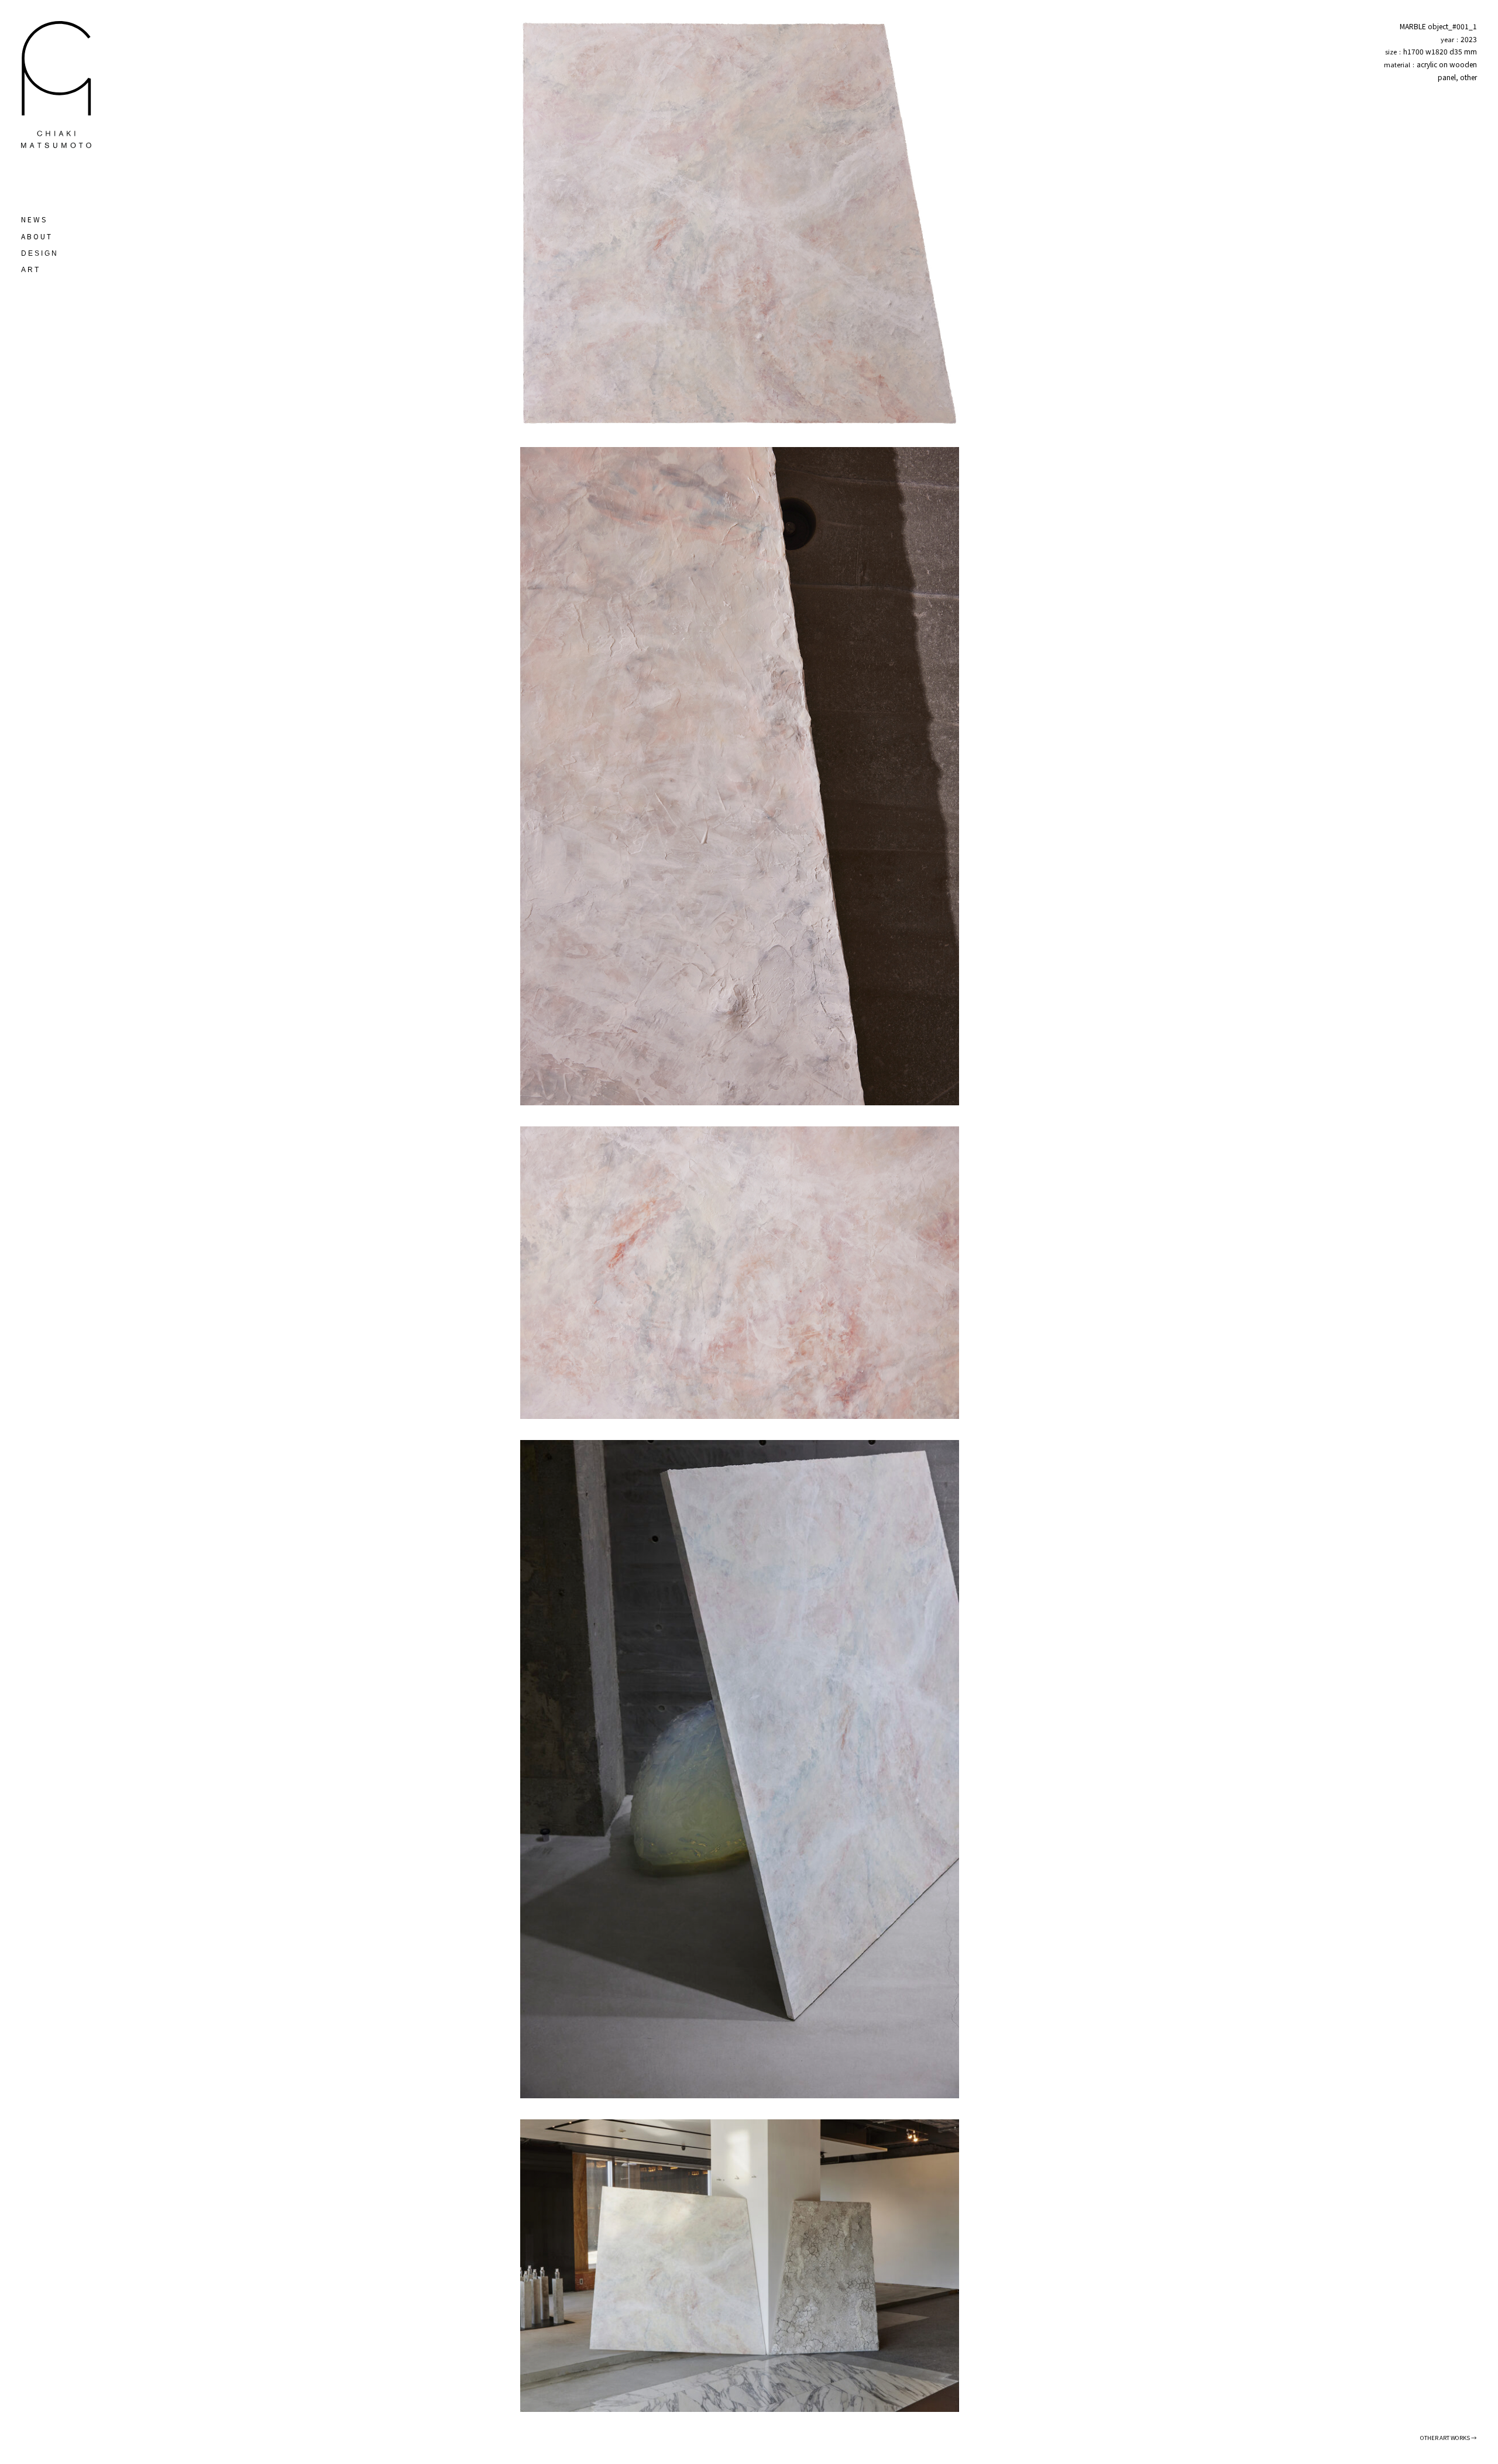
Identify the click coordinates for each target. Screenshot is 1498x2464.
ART (31, 270)
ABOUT (37, 236)
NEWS (34, 219)
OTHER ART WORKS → (1449, 2438)
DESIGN (40, 253)
